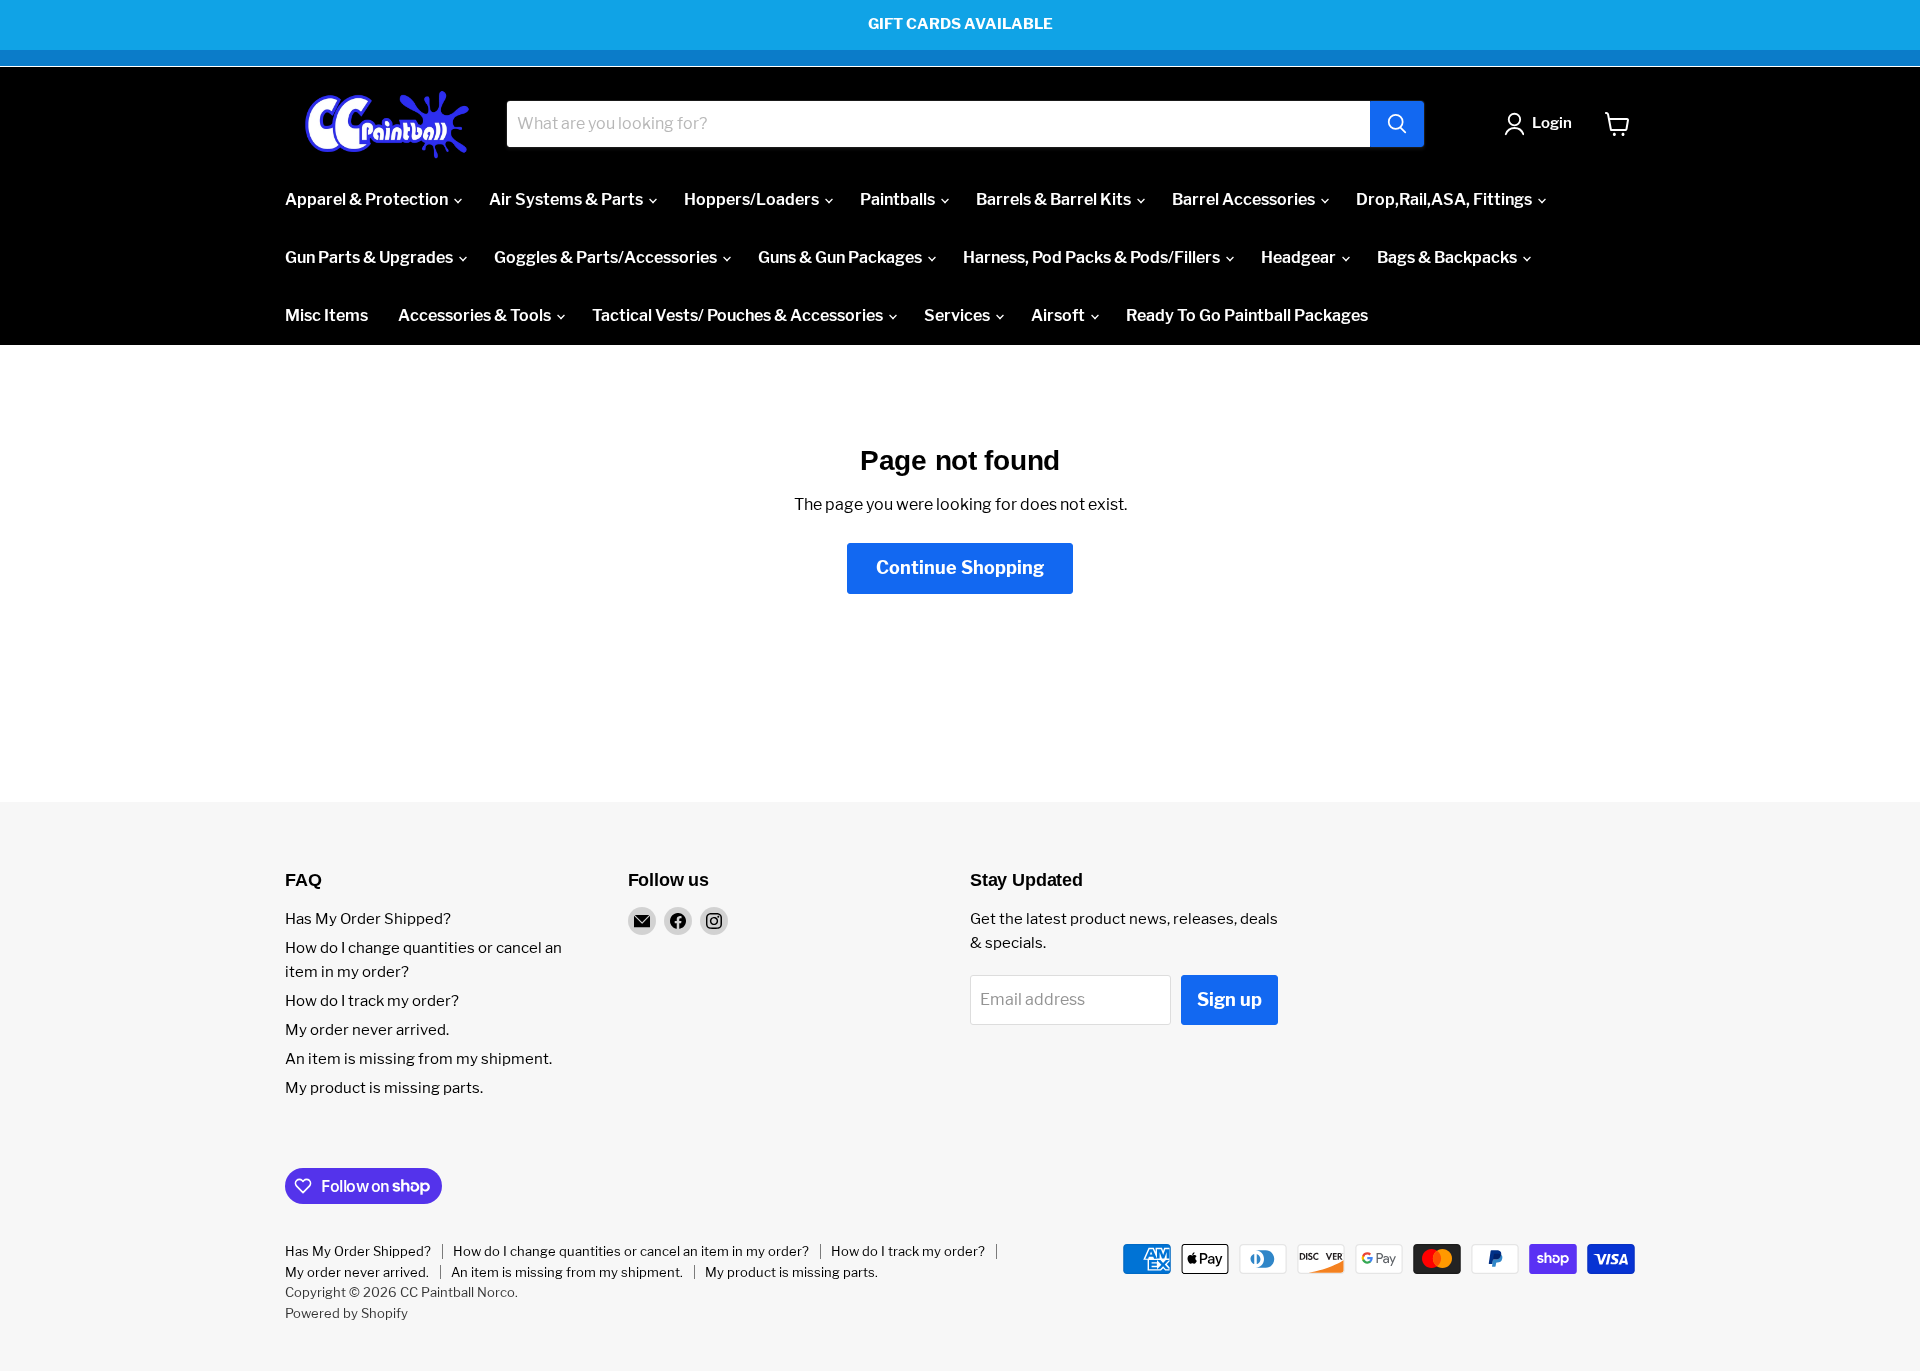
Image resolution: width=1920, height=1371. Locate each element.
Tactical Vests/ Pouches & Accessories (739, 315)
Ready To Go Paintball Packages (1247, 315)
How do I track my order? (372, 1001)
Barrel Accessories (1245, 199)
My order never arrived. (367, 1030)
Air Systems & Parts (567, 199)
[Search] (1397, 124)
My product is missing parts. (384, 1088)
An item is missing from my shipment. (418, 1059)
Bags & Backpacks (1448, 257)
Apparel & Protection (368, 199)
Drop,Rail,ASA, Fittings (1445, 199)
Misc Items (326, 315)
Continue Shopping (960, 567)
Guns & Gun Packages (841, 257)
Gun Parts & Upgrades (370, 257)
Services (958, 315)
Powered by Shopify (346, 1313)
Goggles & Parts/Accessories (607, 257)
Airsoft (1059, 315)
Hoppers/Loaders (753, 199)
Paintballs (899, 199)
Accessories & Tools (476, 315)
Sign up (1229, 999)
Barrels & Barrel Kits (1055, 199)
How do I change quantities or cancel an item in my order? (631, 1251)
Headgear (1300, 257)
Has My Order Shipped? (368, 919)
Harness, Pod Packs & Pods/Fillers (1093, 257)
